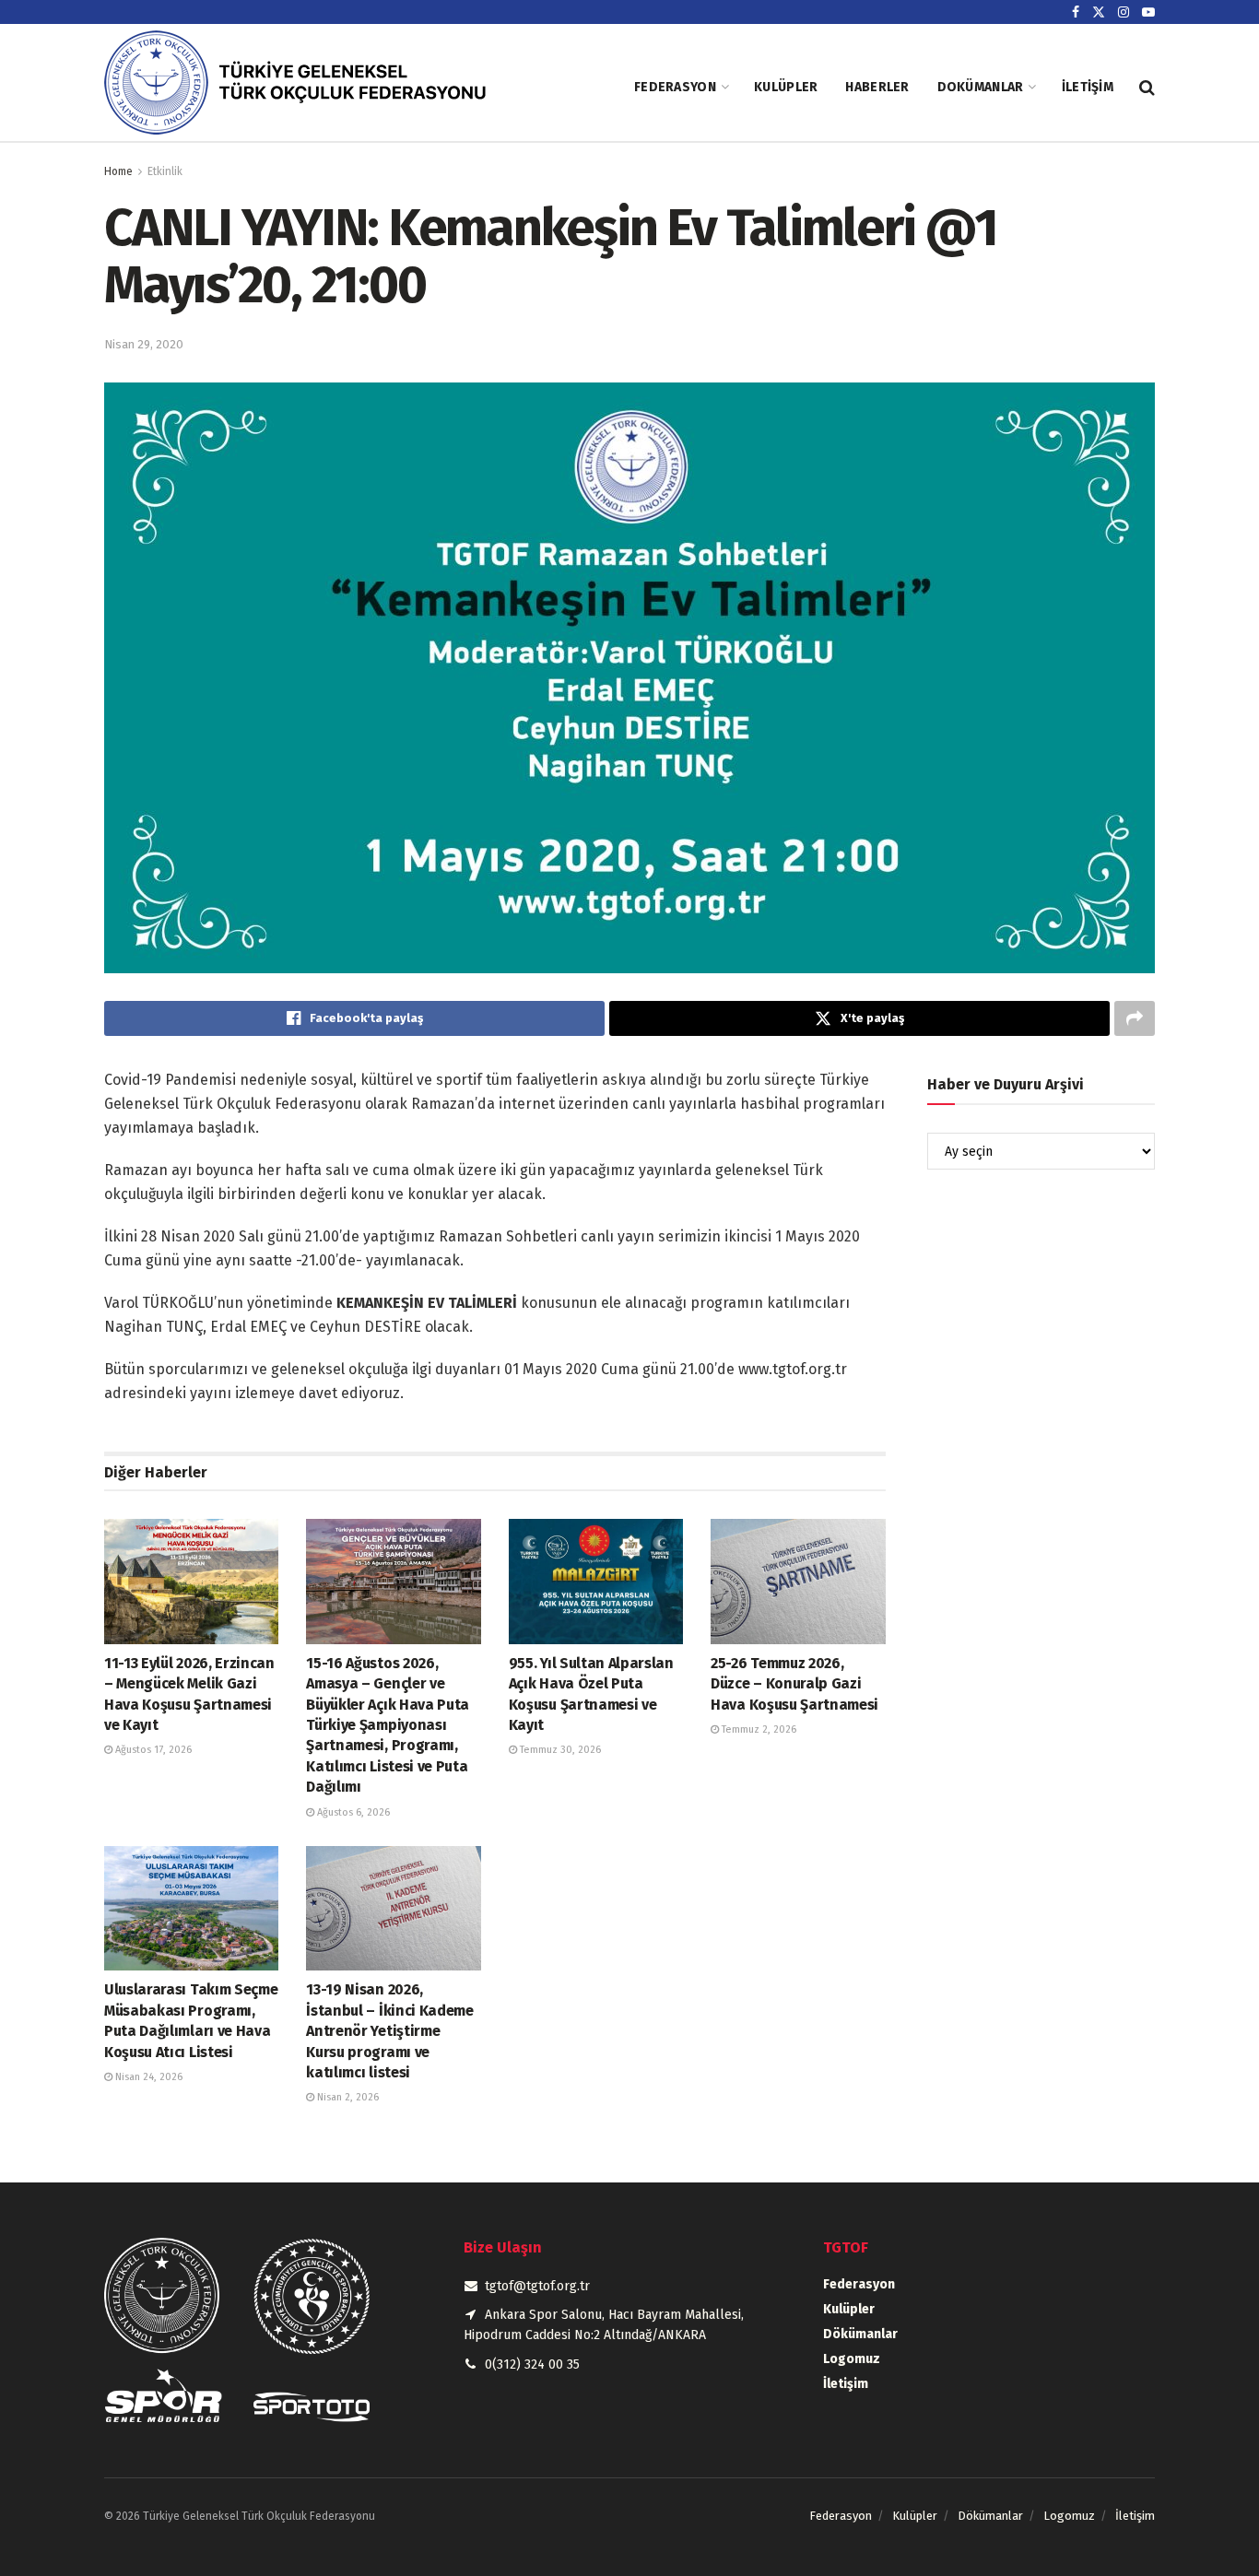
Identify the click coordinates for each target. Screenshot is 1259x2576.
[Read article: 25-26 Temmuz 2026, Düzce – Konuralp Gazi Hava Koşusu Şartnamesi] (798, 1581)
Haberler (877, 87)
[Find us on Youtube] (1148, 12)
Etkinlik (165, 171)
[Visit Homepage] (312, 87)
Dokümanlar (981, 87)
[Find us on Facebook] (1076, 12)
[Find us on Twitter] (1099, 12)
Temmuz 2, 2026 (758, 1729)
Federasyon (675, 87)
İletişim (1088, 87)
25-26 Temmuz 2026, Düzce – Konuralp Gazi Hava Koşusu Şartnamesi (794, 1684)
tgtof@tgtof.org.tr (537, 2286)
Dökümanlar (860, 2334)
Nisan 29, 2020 (144, 344)
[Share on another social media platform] (1135, 1018)
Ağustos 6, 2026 (352, 1812)
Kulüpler (786, 87)
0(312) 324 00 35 (532, 2364)
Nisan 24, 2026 (147, 2077)
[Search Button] (1147, 88)
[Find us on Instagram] (1124, 12)
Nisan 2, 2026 (347, 2097)
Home (118, 171)
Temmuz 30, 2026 (559, 1750)
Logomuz (852, 2359)
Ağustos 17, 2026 (152, 1750)
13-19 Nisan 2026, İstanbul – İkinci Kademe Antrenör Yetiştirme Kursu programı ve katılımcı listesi (389, 2031)
